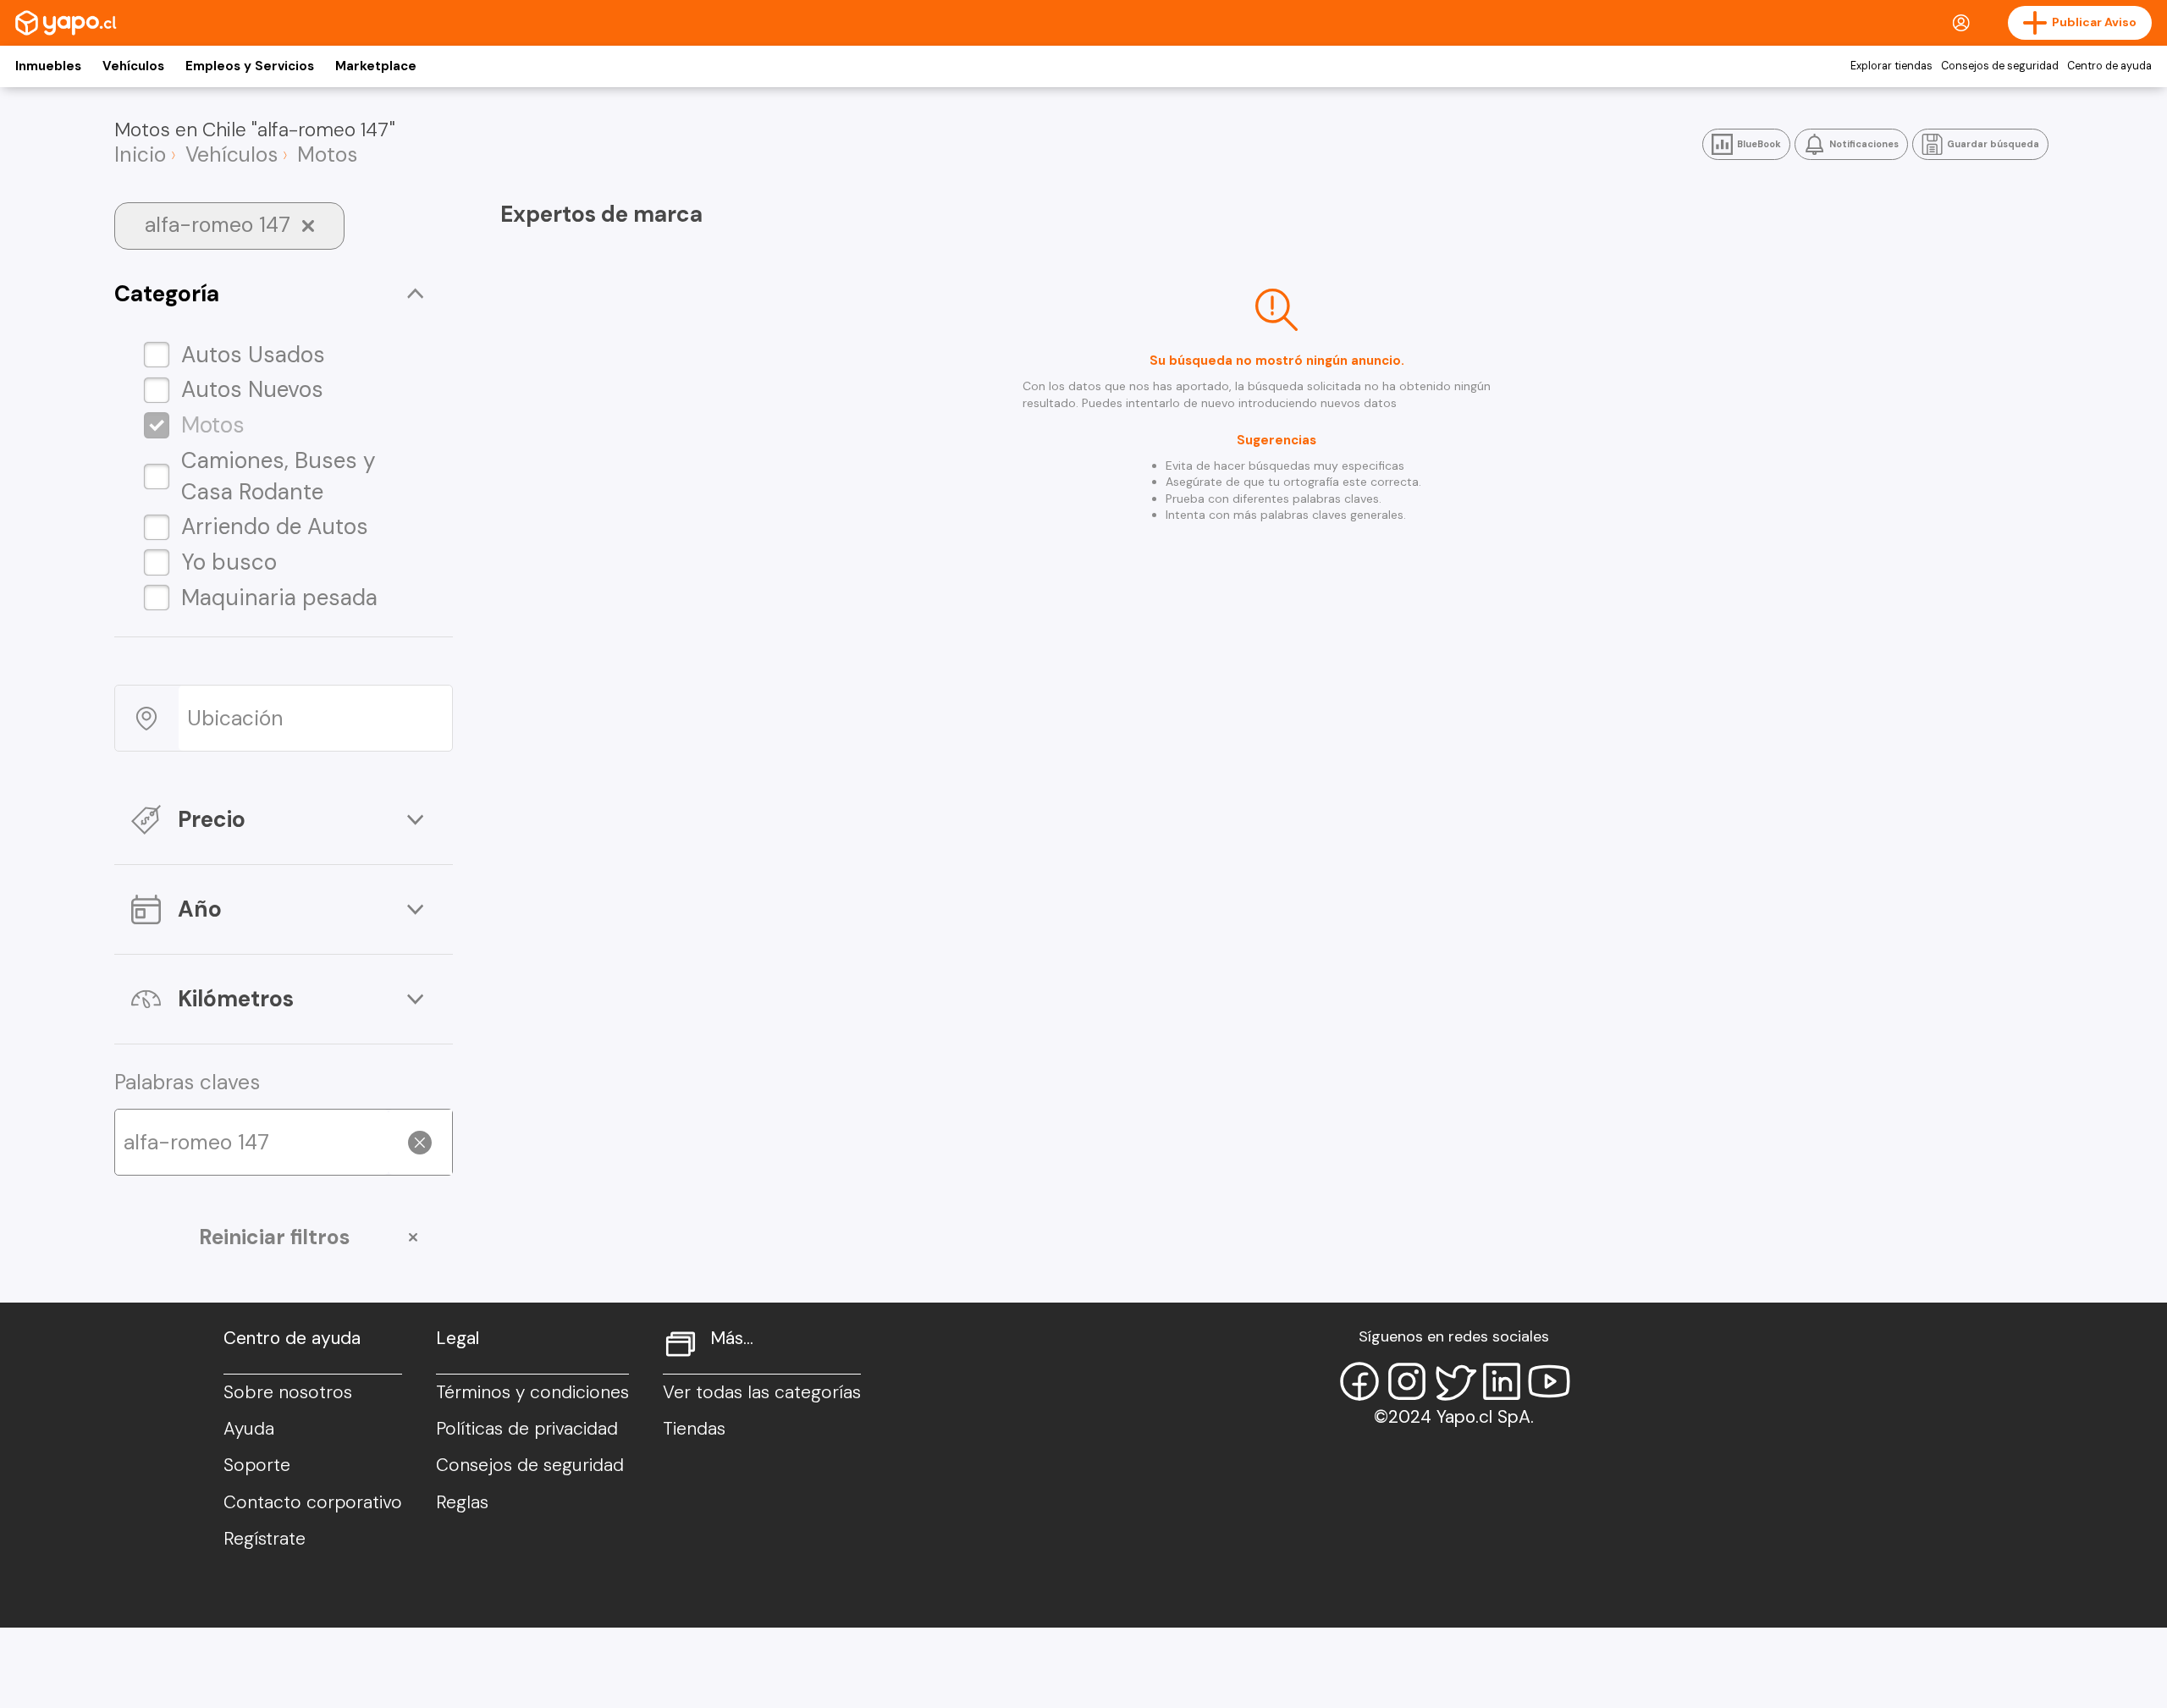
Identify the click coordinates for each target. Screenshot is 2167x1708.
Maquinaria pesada (279, 598)
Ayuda (249, 1429)
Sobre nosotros (288, 1392)
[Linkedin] (1502, 1381)
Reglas (462, 1502)
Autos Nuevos (252, 389)
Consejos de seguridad (2000, 66)
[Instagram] (1407, 1381)
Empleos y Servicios (250, 66)
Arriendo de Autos (275, 526)
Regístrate (265, 1539)
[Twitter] (1454, 1381)
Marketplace (376, 66)
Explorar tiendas (1891, 66)
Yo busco (229, 562)
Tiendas (694, 1429)
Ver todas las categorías (762, 1392)
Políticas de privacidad (527, 1429)
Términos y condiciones (532, 1392)
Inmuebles (48, 66)
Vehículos (133, 66)
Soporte (257, 1465)
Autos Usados (253, 355)
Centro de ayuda (2109, 66)
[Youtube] (1549, 1381)
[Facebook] (1359, 1381)
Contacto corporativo (313, 1502)
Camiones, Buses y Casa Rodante (278, 476)
